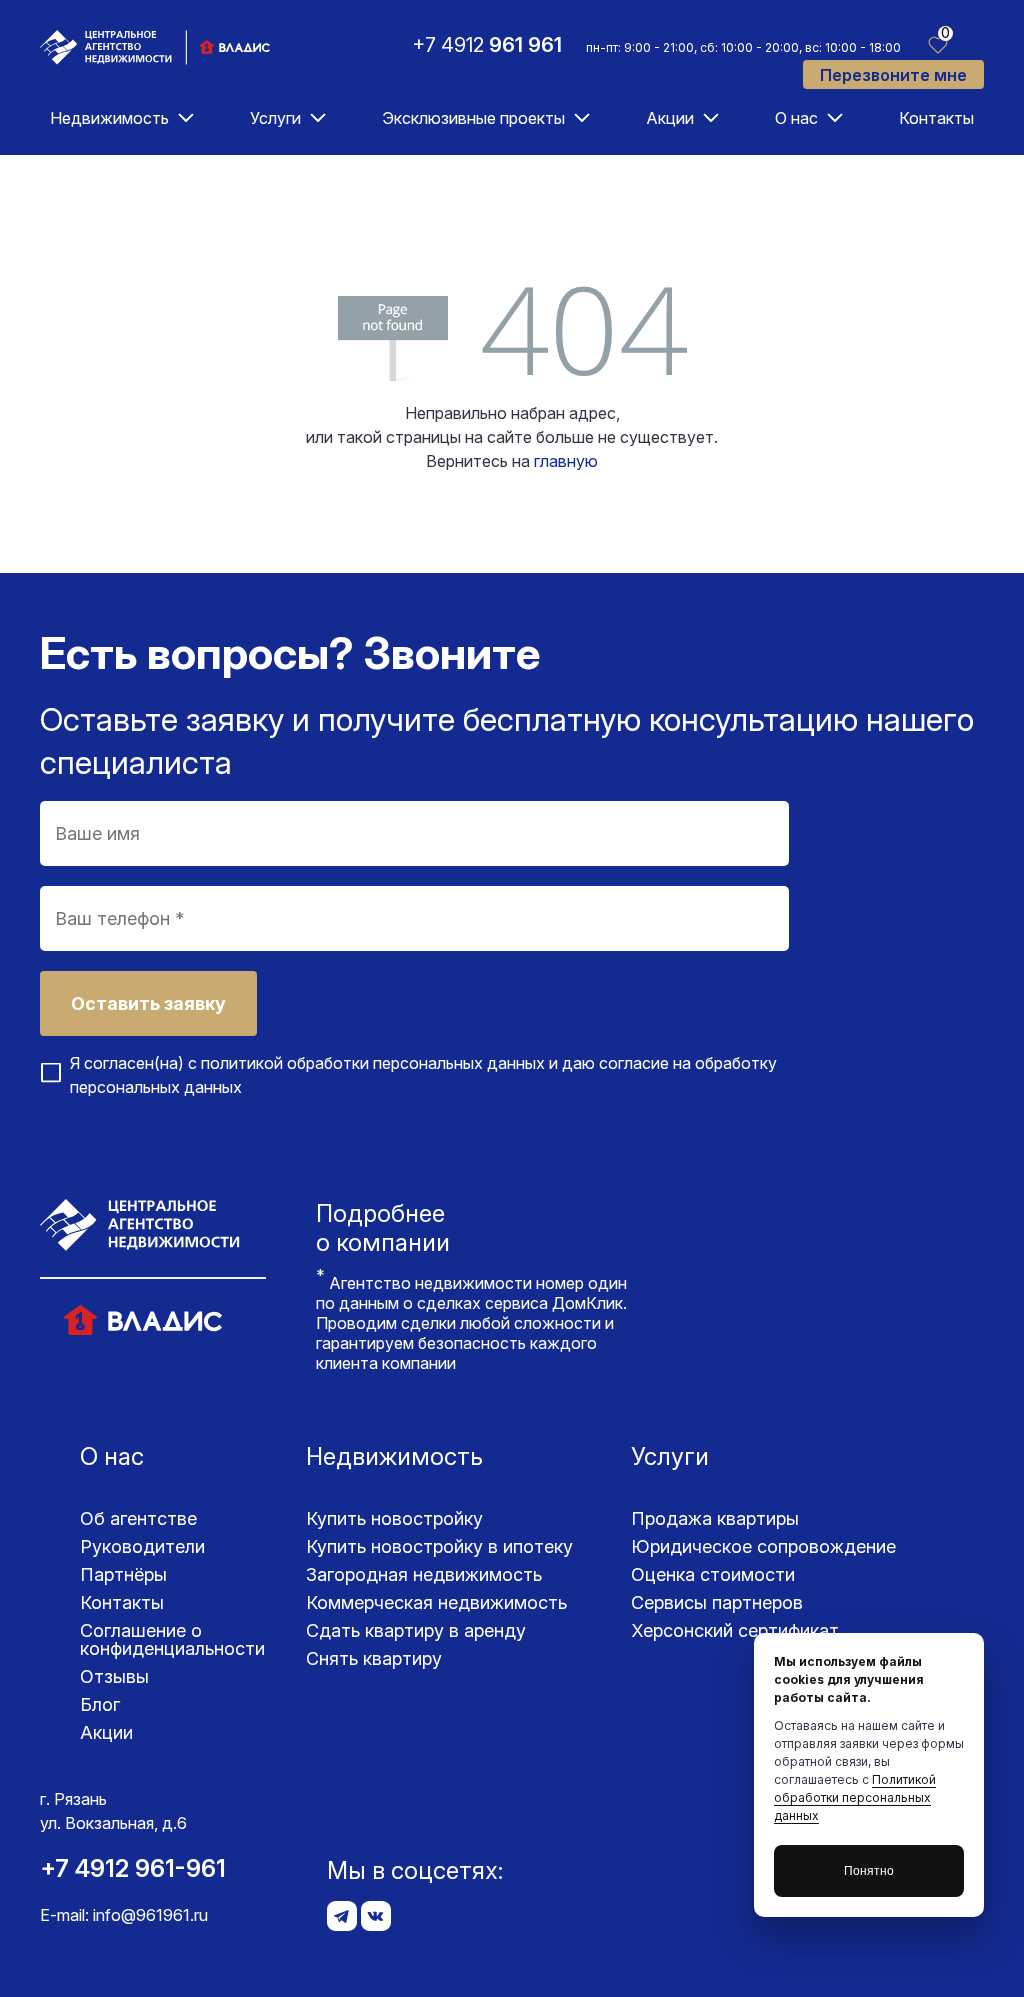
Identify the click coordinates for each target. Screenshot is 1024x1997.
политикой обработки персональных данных (373, 1063)
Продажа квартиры (715, 1518)
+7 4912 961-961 (133, 1868)
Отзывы (114, 1676)
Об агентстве (138, 1518)
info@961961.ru (150, 1915)
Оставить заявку (148, 1003)
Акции (670, 118)
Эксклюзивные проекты (473, 118)
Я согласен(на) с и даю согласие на (423, 1075)
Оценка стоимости (713, 1574)
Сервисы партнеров (717, 1602)
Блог (100, 1704)
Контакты (936, 118)
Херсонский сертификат (735, 1630)
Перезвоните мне (893, 75)
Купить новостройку (394, 1518)
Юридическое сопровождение (763, 1546)
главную (566, 461)
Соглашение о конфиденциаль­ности (172, 1639)
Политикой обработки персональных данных (855, 1797)
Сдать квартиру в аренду (416, 1630)
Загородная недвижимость (424, 1574)
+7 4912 (487, 45)
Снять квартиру (374, 1658)
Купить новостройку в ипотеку (439, 1546)
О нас (796, 118)
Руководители (142, 1546)
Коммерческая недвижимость (436, 1602)
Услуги (275, 118)
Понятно (869, 1871)
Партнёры (123, 1574)
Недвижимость (109, 118)
